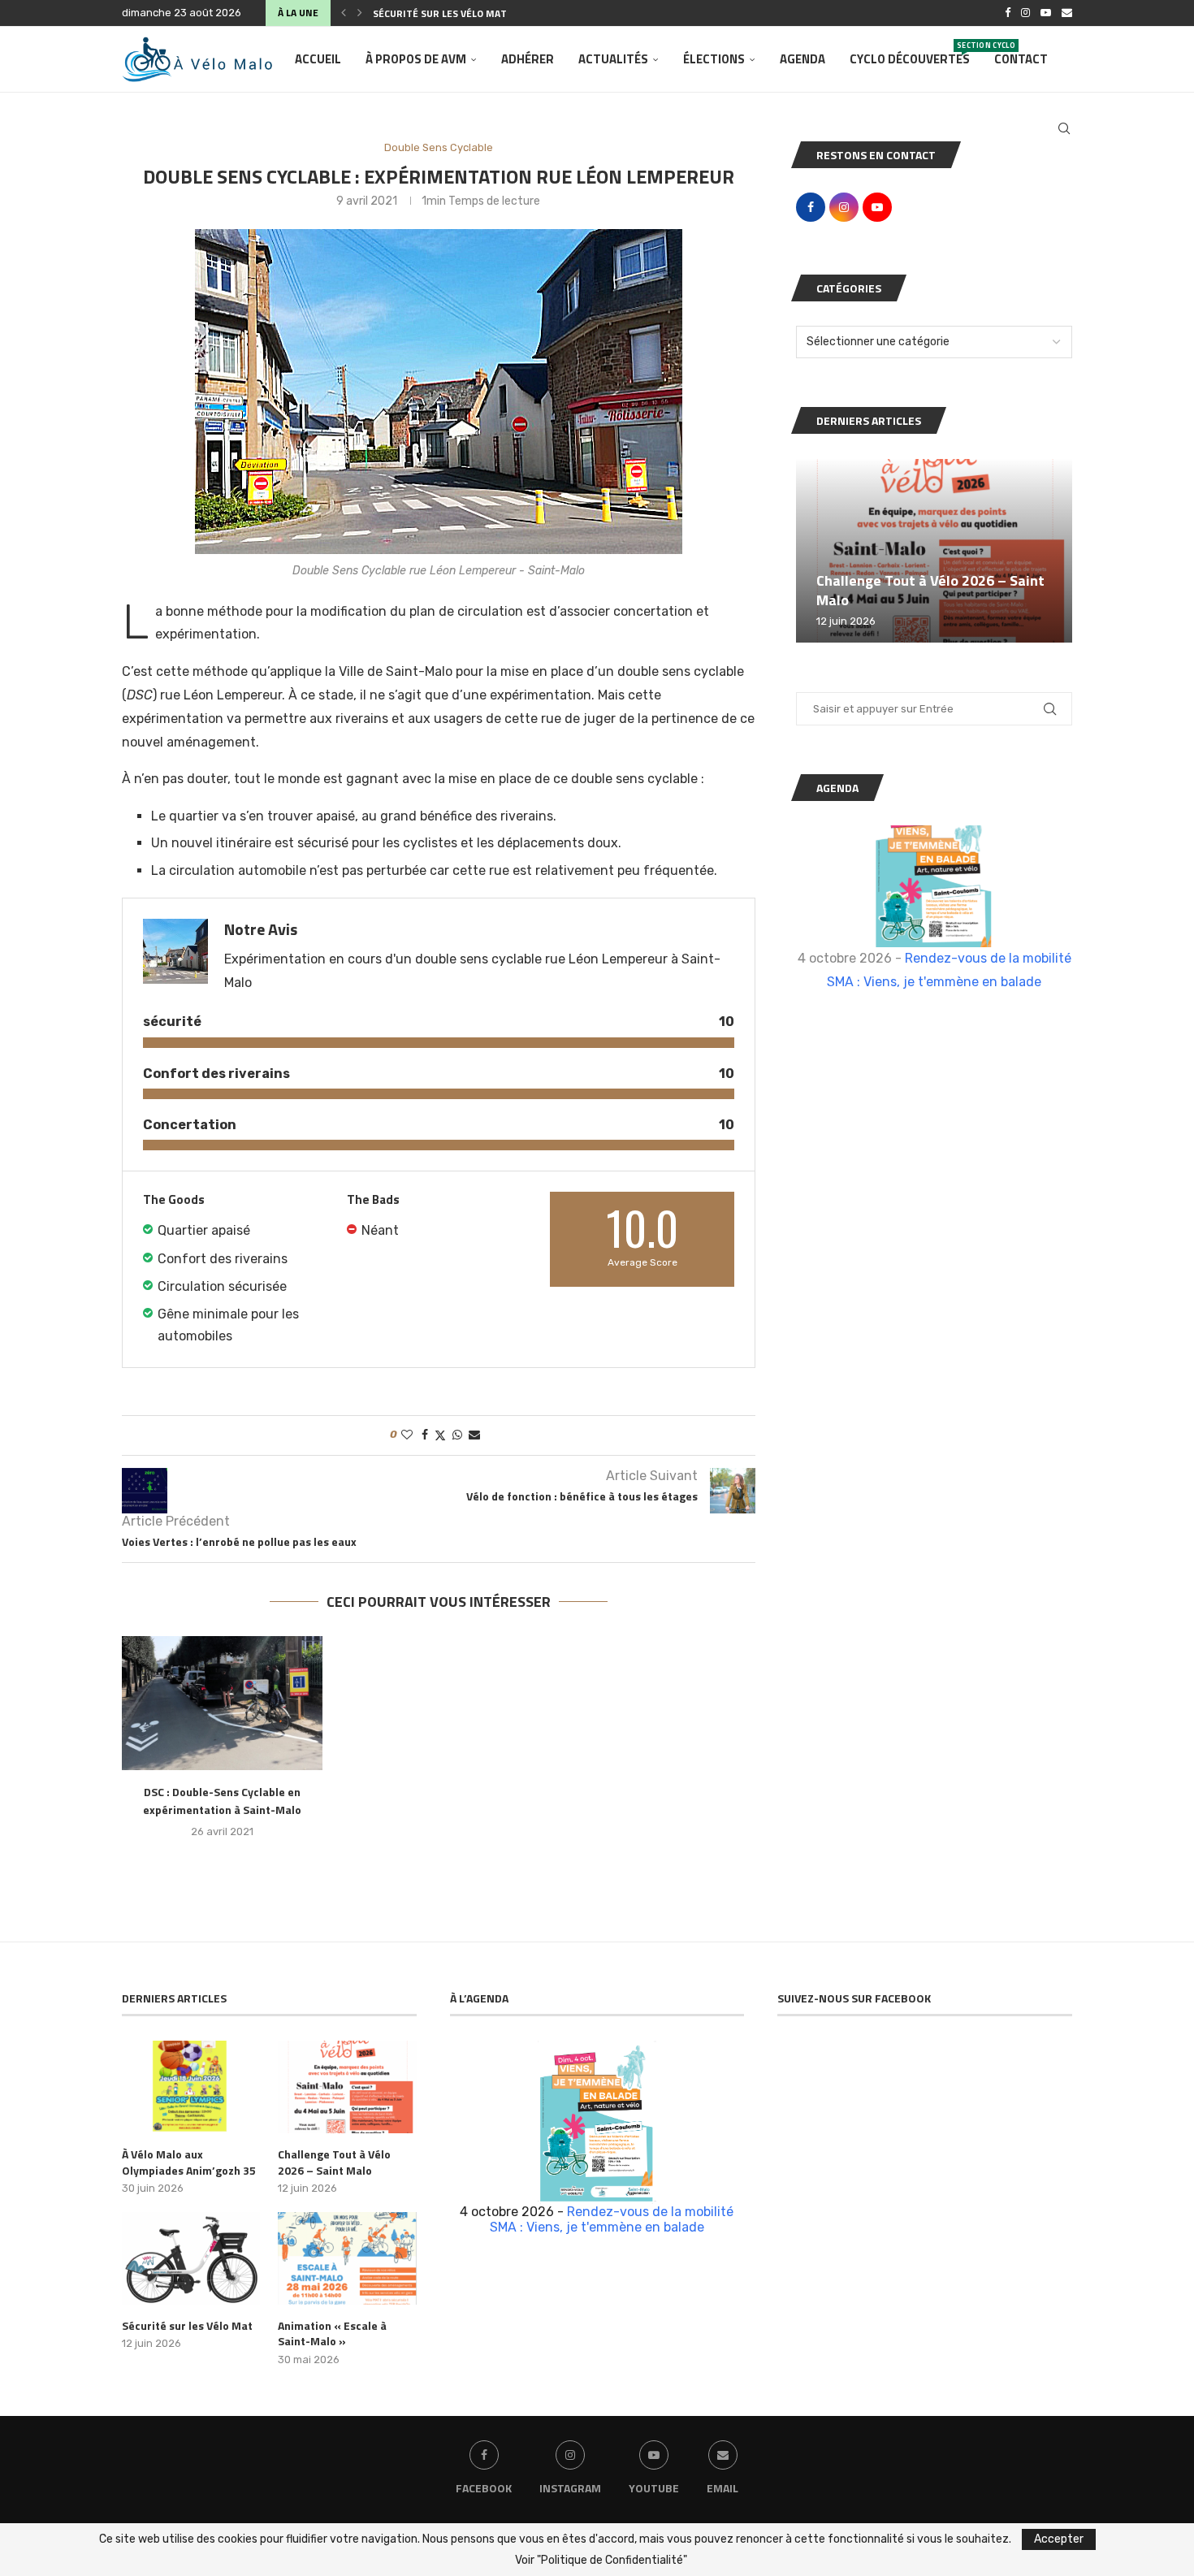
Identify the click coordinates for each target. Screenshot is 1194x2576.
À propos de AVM (416, 59)
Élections (714, 59)
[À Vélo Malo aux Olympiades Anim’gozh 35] (191, 2087)
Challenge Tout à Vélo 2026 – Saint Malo (930, 590)
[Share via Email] (474, 1435)
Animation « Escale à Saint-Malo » (332, 2334)
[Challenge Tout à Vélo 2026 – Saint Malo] (934, 551)
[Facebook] (1008, 13)
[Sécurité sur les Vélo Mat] (191, 2258)
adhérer (528, 59)
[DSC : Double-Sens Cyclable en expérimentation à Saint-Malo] (222, 1703)
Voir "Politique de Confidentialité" (601, 2561)
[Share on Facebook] (425, 1435)
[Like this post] (407, 1435)
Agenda (802, 59)
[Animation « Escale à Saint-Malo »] (347, 2258)
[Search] (1064, 128)
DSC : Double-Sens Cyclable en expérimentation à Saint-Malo (222, 1801)
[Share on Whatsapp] (457, 1435)
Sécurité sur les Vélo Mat (440, 13)
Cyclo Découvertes (910, 54)
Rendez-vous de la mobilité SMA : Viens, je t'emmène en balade (612, 2219)
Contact (1021, 59)
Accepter (1059, 2539)
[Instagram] (1025, 13)
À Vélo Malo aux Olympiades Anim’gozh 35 (189, 2162)
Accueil (318, 59)
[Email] (1067, 13)
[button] (344, 13)
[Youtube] (1046, 13)
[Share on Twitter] (440, 1435)
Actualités (613, 59)
